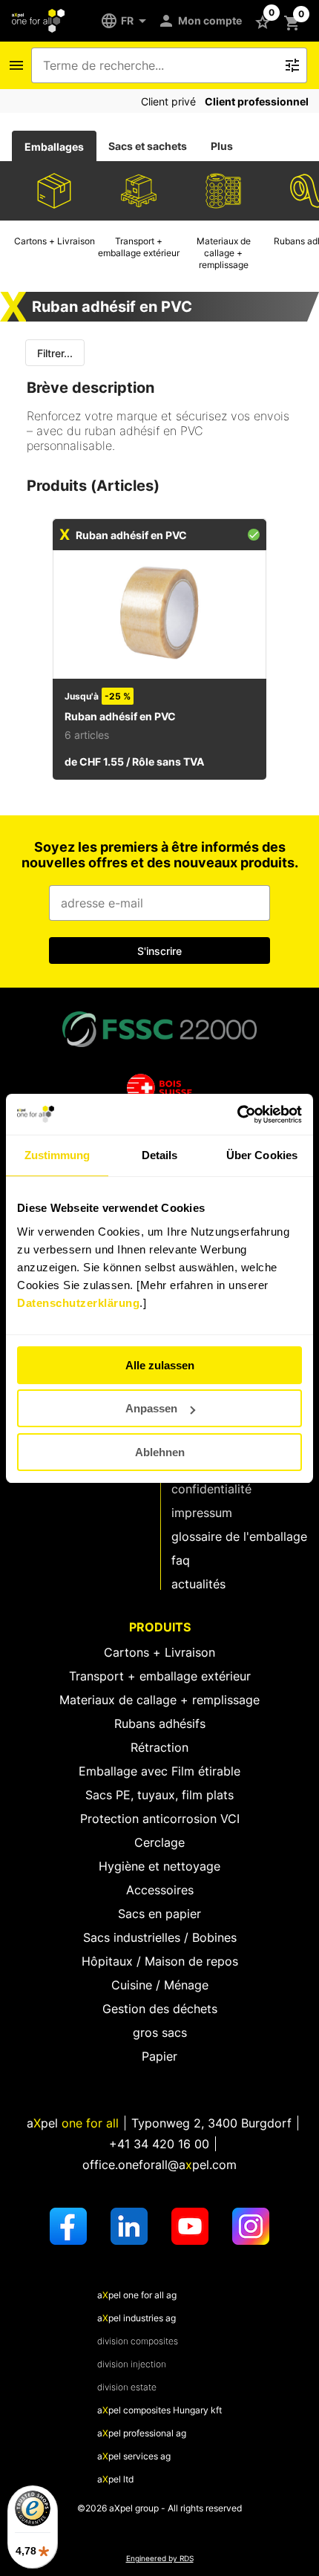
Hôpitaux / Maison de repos (160, 1961)
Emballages (54, 147)
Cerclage (159, 1842)
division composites (138, 2341)
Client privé (168, 101)
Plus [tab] (222, 146)
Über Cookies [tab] (262, 1155)
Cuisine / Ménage (160, 1985)
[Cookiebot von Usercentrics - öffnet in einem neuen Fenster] (237, 1115)
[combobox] (159, 65)
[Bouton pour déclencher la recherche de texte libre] (292, 65)
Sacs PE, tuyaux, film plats (159, 1795)
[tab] (54, 146)
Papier (159, 2056)
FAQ (181, 1560)
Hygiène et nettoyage (159, 1866)
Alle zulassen (160, 1365)
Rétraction (159, 1747)
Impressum (202, 1513)
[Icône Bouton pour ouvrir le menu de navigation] (16, 65)
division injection (132, 2364)
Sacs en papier (159, 1914)
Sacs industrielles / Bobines (160, 1937)
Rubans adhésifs (160, 1724)
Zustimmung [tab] (57, 1155)
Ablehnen (160, 1452)
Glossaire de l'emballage (239, 1536)
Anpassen (151, 1408)
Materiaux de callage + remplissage (159, 1700)
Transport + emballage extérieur (160, 1676)
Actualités (198, 1584)
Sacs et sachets (148, 146)
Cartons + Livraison (159, 1652)
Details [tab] (160, 1155)
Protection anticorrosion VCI (160, 1819)
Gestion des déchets (160, 2009)
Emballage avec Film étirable (159, 1771)
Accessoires (160, 1890)
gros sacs (160, 2032)
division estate (127, 2387)
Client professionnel (257, 101)
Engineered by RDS (160, 2559)
